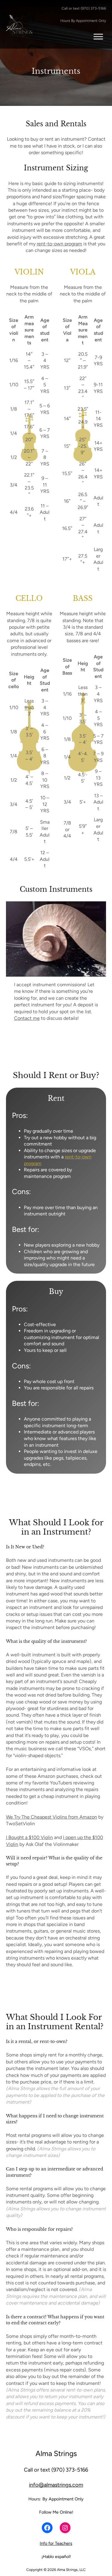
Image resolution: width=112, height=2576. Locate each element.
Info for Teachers (56, 2543)
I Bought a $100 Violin (29, 1837)
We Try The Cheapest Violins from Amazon (52, 1817)
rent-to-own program (59, 244)
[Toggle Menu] (98, 36)
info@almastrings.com (56, 2485)
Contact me (27, 1018)
